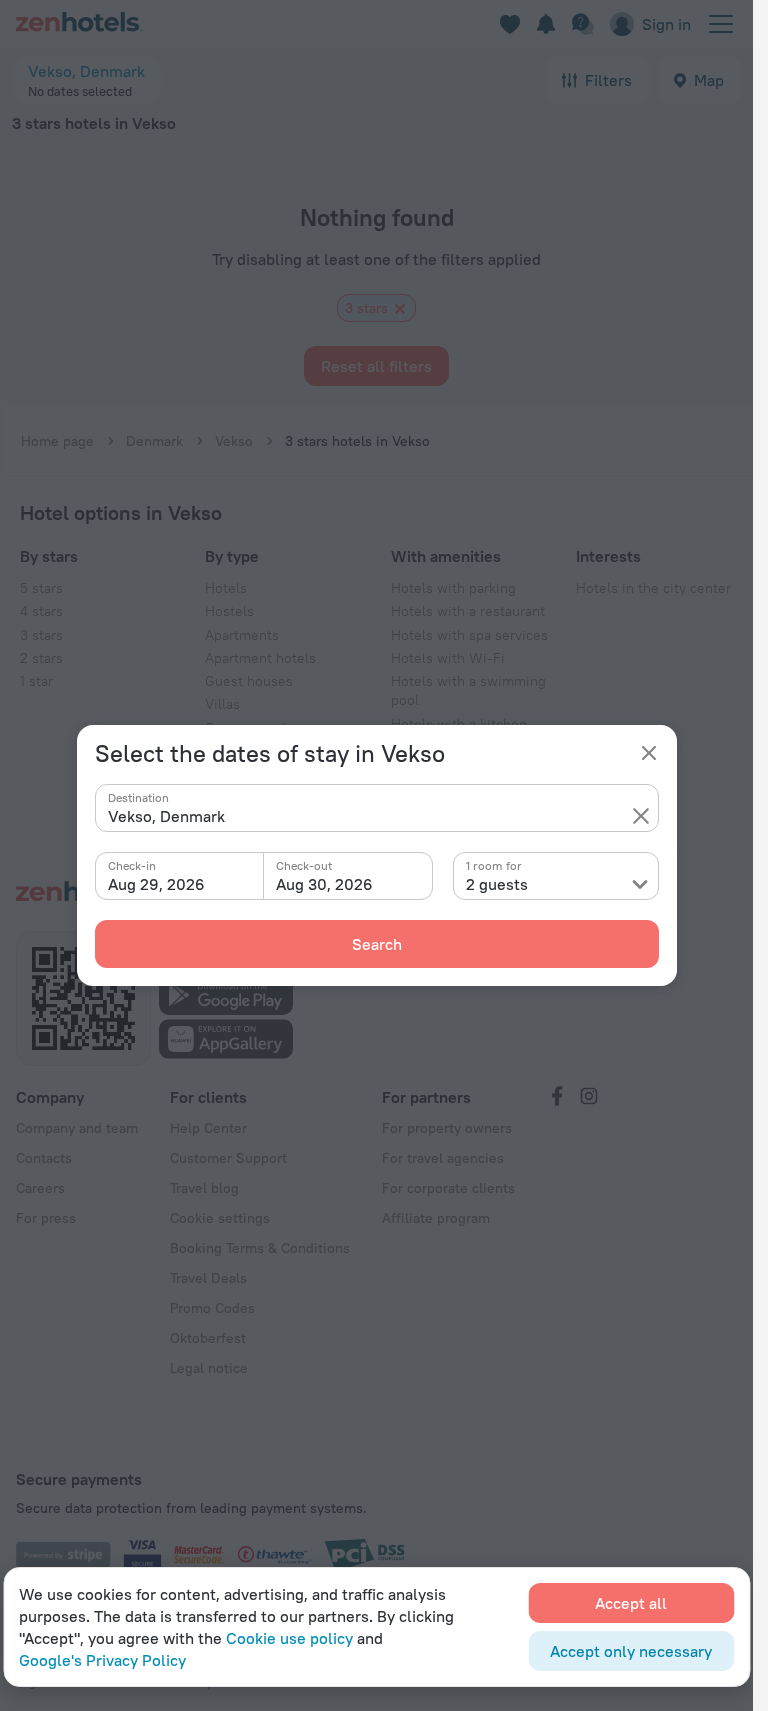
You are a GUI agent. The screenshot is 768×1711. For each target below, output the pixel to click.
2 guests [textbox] (497, 884)
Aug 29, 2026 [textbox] (156, 884)
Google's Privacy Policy (102, 1660)
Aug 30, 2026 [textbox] (324, 884)
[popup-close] (649, 753)
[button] (641, 816)
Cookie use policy (289, 1638)
